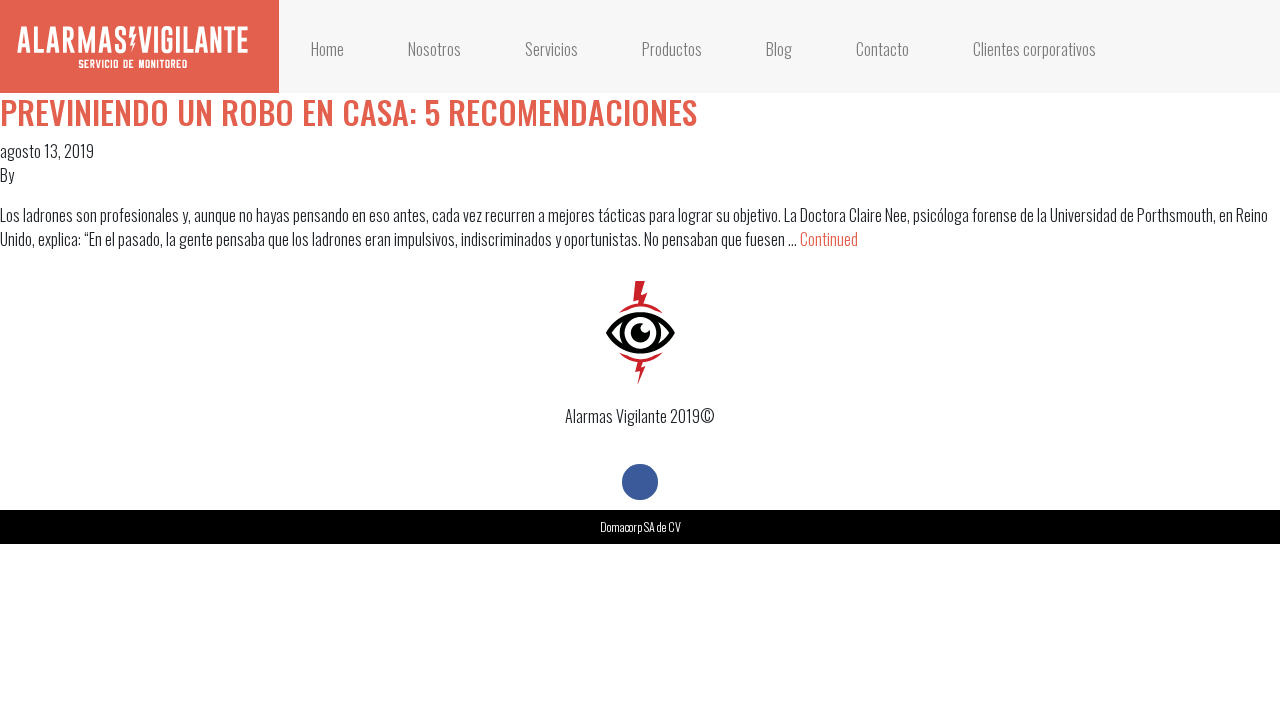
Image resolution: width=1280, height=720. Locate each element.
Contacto (882, 49)
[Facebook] (639, 481)
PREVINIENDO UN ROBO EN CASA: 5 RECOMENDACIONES (348, 111)
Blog (779, 49)
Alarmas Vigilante (132, 47)
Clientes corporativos (1034, 49)
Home (327, 49)
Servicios (551, 49)
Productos (672, 49)
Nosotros (434, 49)
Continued (829, 239)
